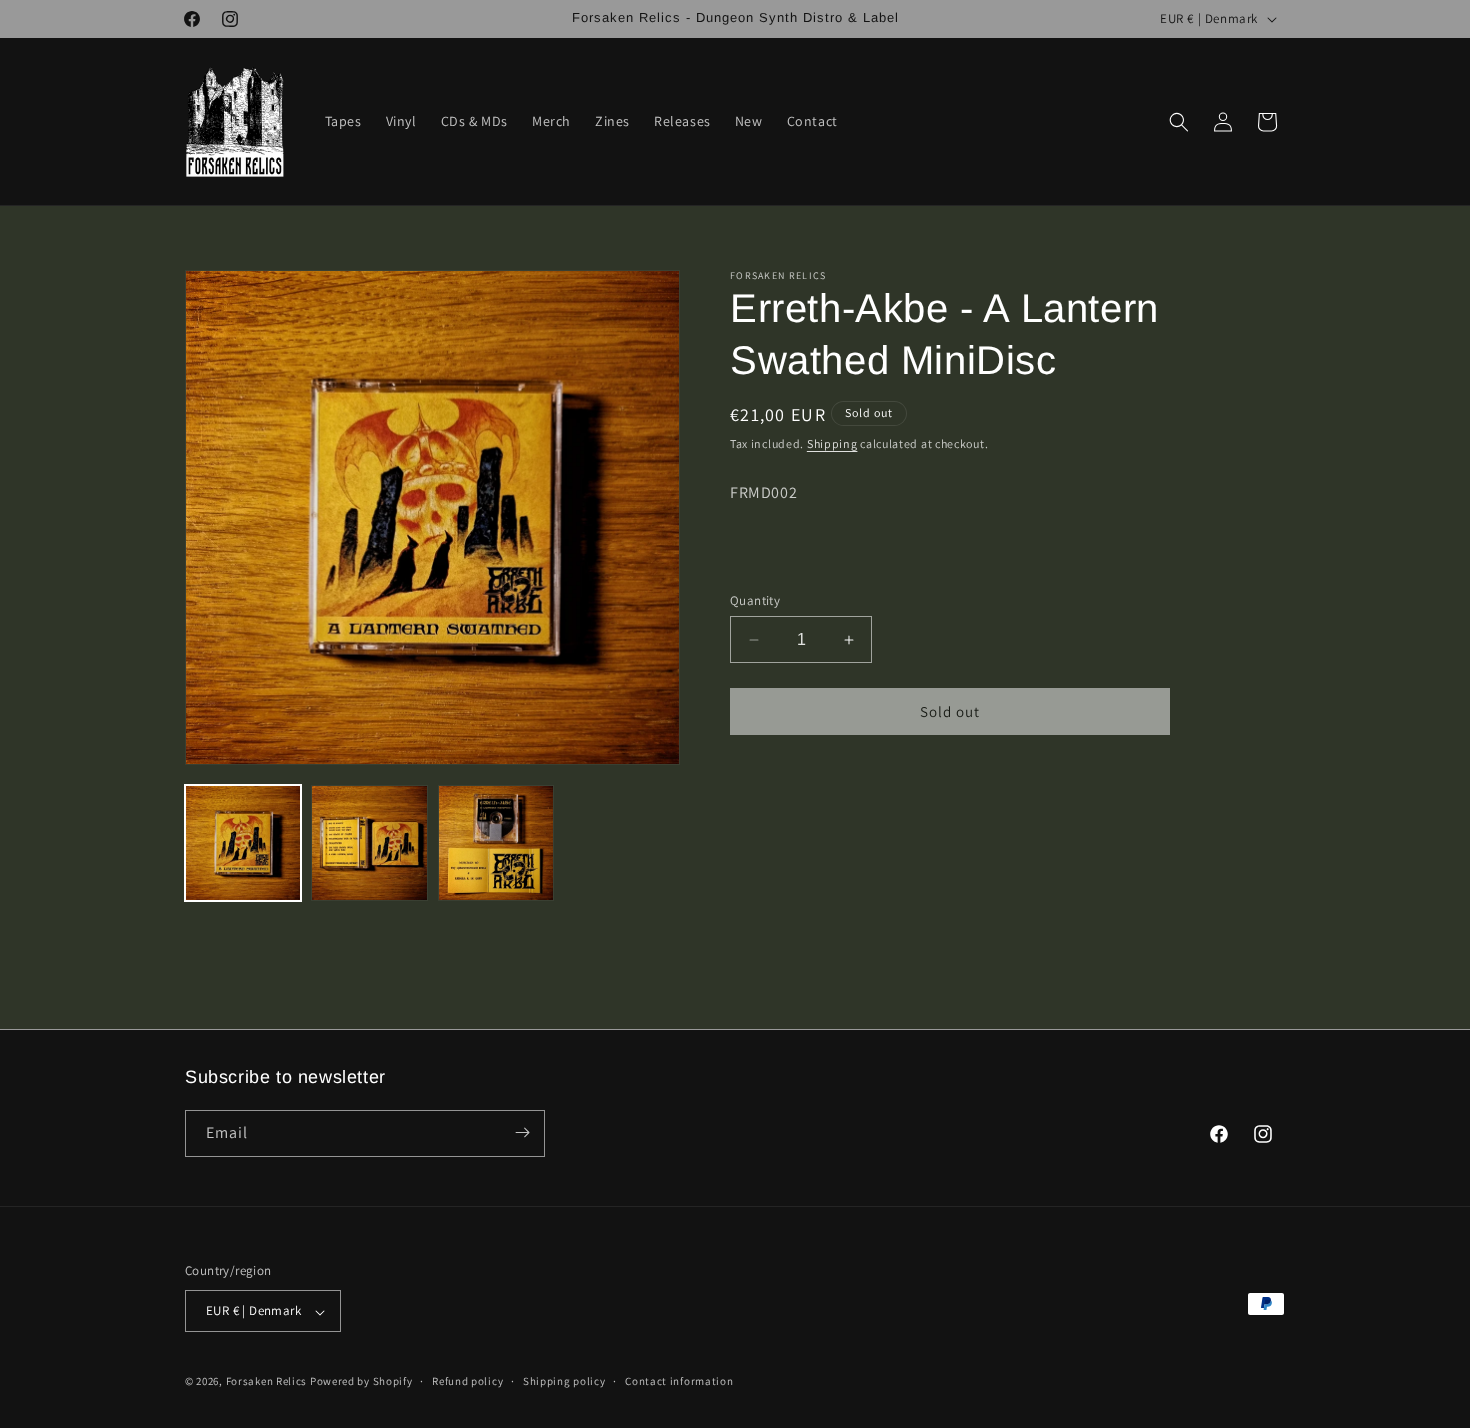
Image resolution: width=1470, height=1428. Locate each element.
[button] (1179, 122)
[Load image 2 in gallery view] (369, 843)
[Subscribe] (522, 1132)
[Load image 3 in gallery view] (496, 843)
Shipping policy (564, 1381)
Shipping (832, 443)
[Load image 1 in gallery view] (243, 843)
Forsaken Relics (267, 1382)
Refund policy (467, 1381)
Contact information (679, 1381)
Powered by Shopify (361, 1382)
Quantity (755, 600)
